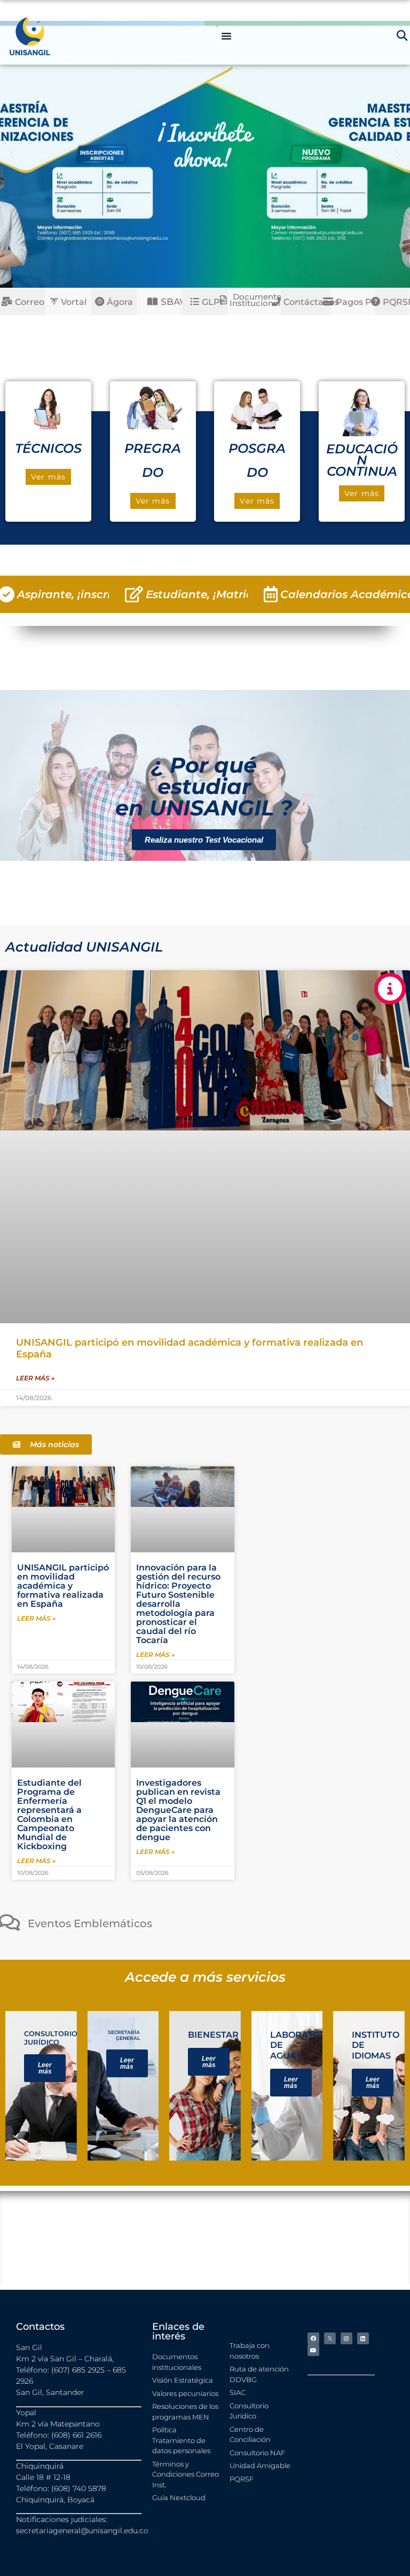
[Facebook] (313, 2338)
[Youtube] (313, 2350)
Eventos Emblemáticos (90, 1923)
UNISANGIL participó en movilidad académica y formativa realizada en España (63, 1586)
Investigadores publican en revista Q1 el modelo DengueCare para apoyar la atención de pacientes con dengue (178, 1810)
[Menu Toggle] (226, 36)
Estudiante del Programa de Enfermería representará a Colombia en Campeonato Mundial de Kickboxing (49, 1815)
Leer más (45, 2068)
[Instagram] (346, 2338)
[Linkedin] (363, 2338)
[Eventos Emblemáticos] (9, 1922)
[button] (12, 154)
